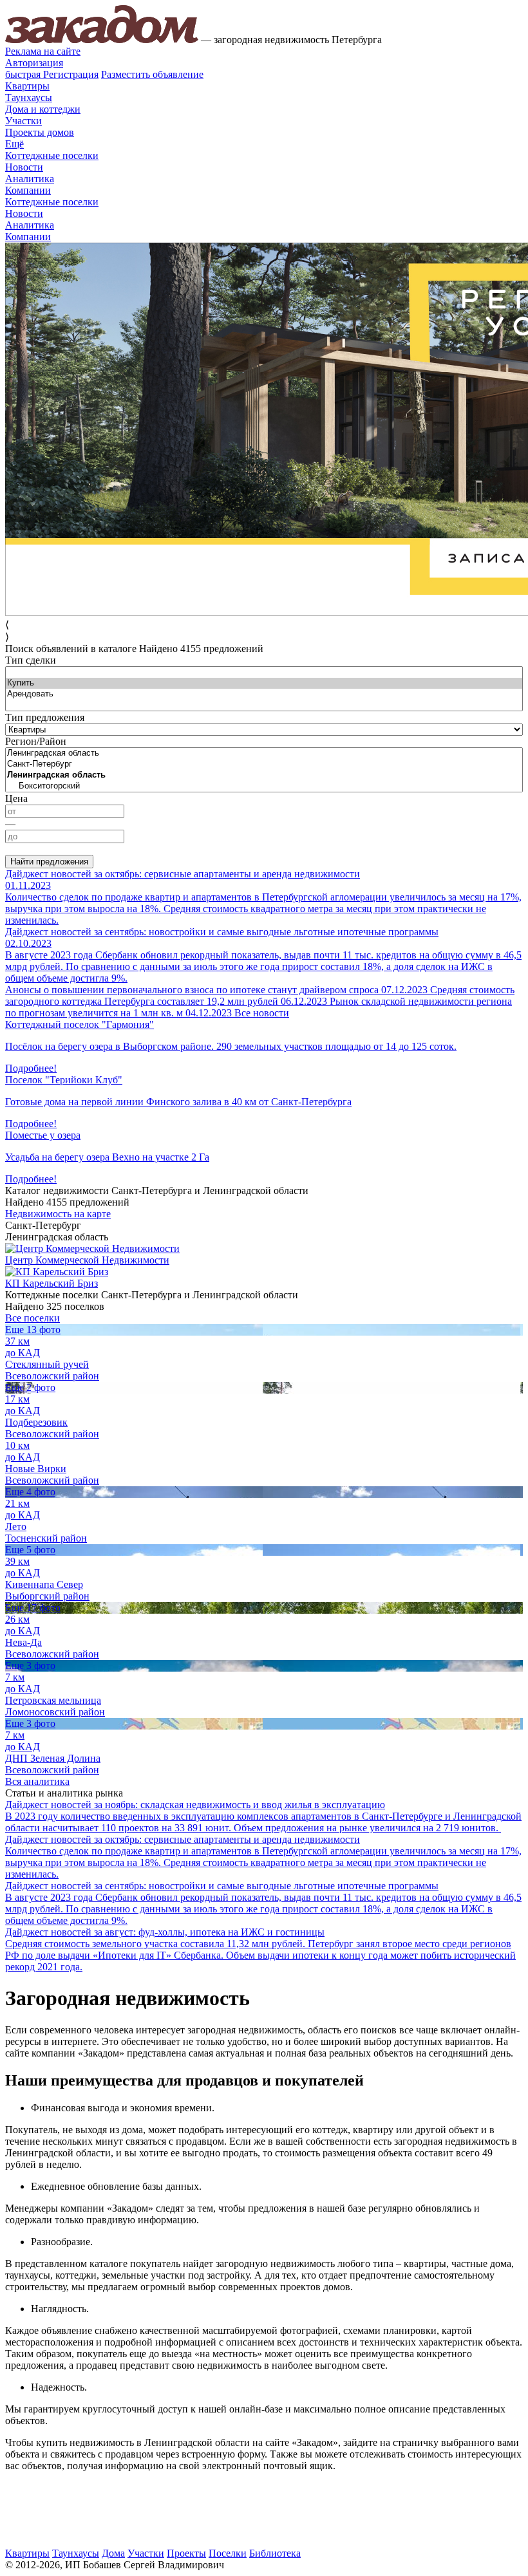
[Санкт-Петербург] (264, 764)
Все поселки (33, 1318)
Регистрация (52, 74)
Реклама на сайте (43, 51)
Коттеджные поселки (52, 155)
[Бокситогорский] (264, 786)
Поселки (228, 2553)
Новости (24, 167)
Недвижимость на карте (58, 1214)
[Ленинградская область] (264, 753)
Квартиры (27, 86)
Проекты (186, 2553)
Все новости (262, 1013)
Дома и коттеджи (43, 109)
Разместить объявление (152, 74)
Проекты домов (40, 132)
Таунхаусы (29, 98)
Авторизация (34, 63)
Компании (28, 190)
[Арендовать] (264, 694)
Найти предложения (49, 862)
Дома (113, 2553)
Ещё (14, 144)
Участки (24, 121)
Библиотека (275, 2553)
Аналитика (30, 179)
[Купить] (264, 683)
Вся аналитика (37, 1781)
